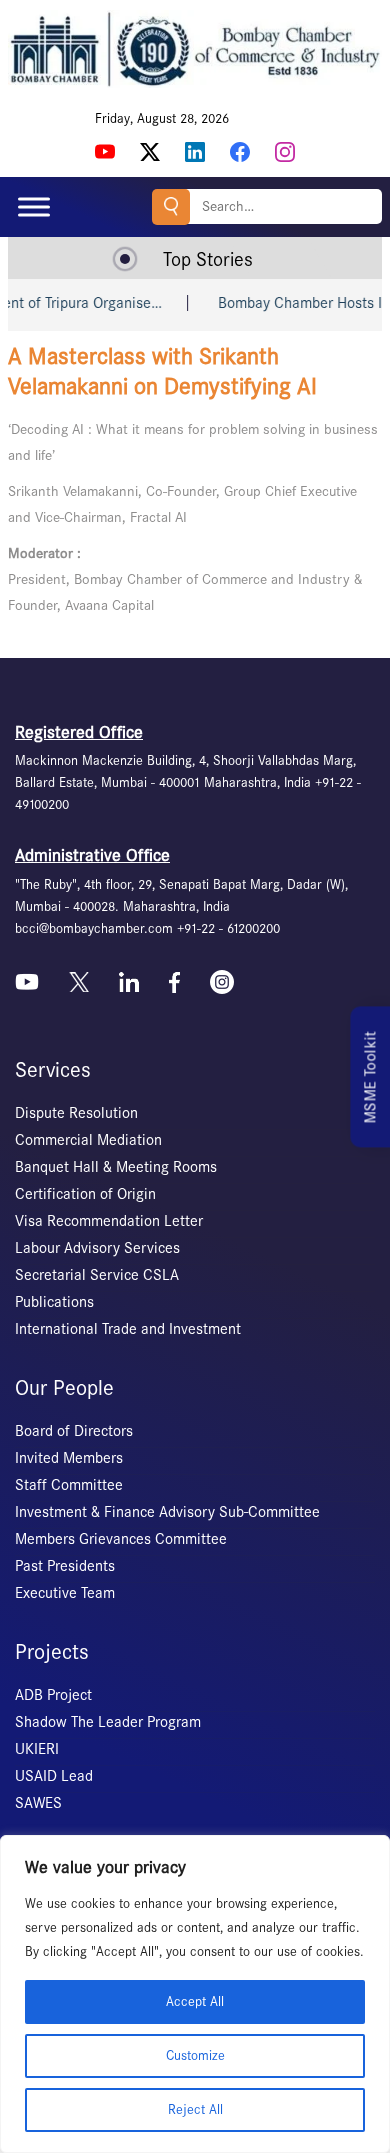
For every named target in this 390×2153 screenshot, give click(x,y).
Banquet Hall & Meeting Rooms (116, 1167)
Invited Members (69, 1458)
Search (171, 207)
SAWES (38, 1803)
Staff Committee (69, 1485)
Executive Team (65, 1593)
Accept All (195, 2001)
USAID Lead (54, 1776)
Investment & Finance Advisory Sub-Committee (167, 1512)
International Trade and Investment (128, 1329)
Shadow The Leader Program (108, 1722)
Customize (195, 2055)
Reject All (195, 2109)
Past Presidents (65, 1566)
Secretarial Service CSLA (97, 1275)
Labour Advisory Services (97, 1248)
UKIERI (37, 1749)
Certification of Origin (85, 1194)
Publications (54, 1302)
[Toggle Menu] (34, 206)
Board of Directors (74, 1431)
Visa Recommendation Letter (109, 1221)
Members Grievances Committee (121, 1539)
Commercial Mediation (88, 1140)
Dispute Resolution (76, 1113)
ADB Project (53, 1695)
